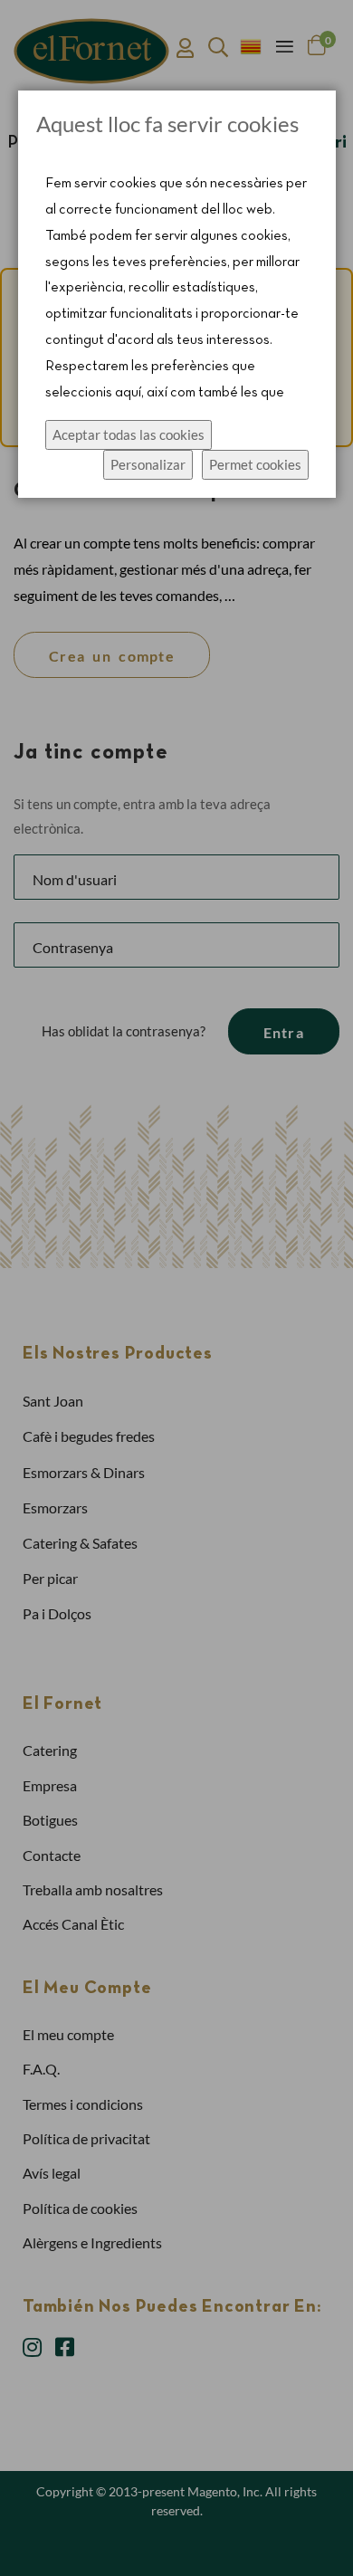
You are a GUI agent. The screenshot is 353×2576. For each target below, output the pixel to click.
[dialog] (176, 1288)
